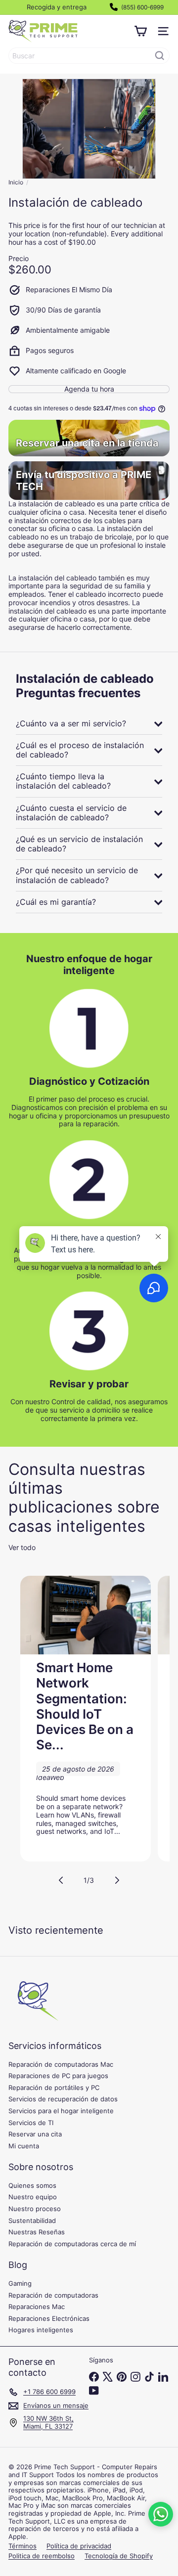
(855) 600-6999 (142, 7)
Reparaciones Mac (37, 2307)
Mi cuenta (24, 2146)
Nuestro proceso (35, 2209)
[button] (161, 2514)
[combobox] (89, 56)
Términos (22, 2546)
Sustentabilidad (32, 2221)
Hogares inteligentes (41, 2330)
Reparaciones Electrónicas (49, 2318)
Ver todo (22, 1548)
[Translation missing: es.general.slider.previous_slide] (61, 1880)
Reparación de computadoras (53, 2295)
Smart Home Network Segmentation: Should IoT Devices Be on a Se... (85, 1706)
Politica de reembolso (42, 2556)
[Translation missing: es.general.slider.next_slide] (117, 1880)
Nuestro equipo (33, 2197)
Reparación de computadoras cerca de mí (72, 2244)
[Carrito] (140, 31)
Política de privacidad (79, 2546)
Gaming (20, 2283)
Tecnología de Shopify (119, 2556)
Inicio (16, 182)
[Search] (160, 56)
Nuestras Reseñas (37, 2232)
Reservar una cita (35, 2134)
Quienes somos (32, 2185)
